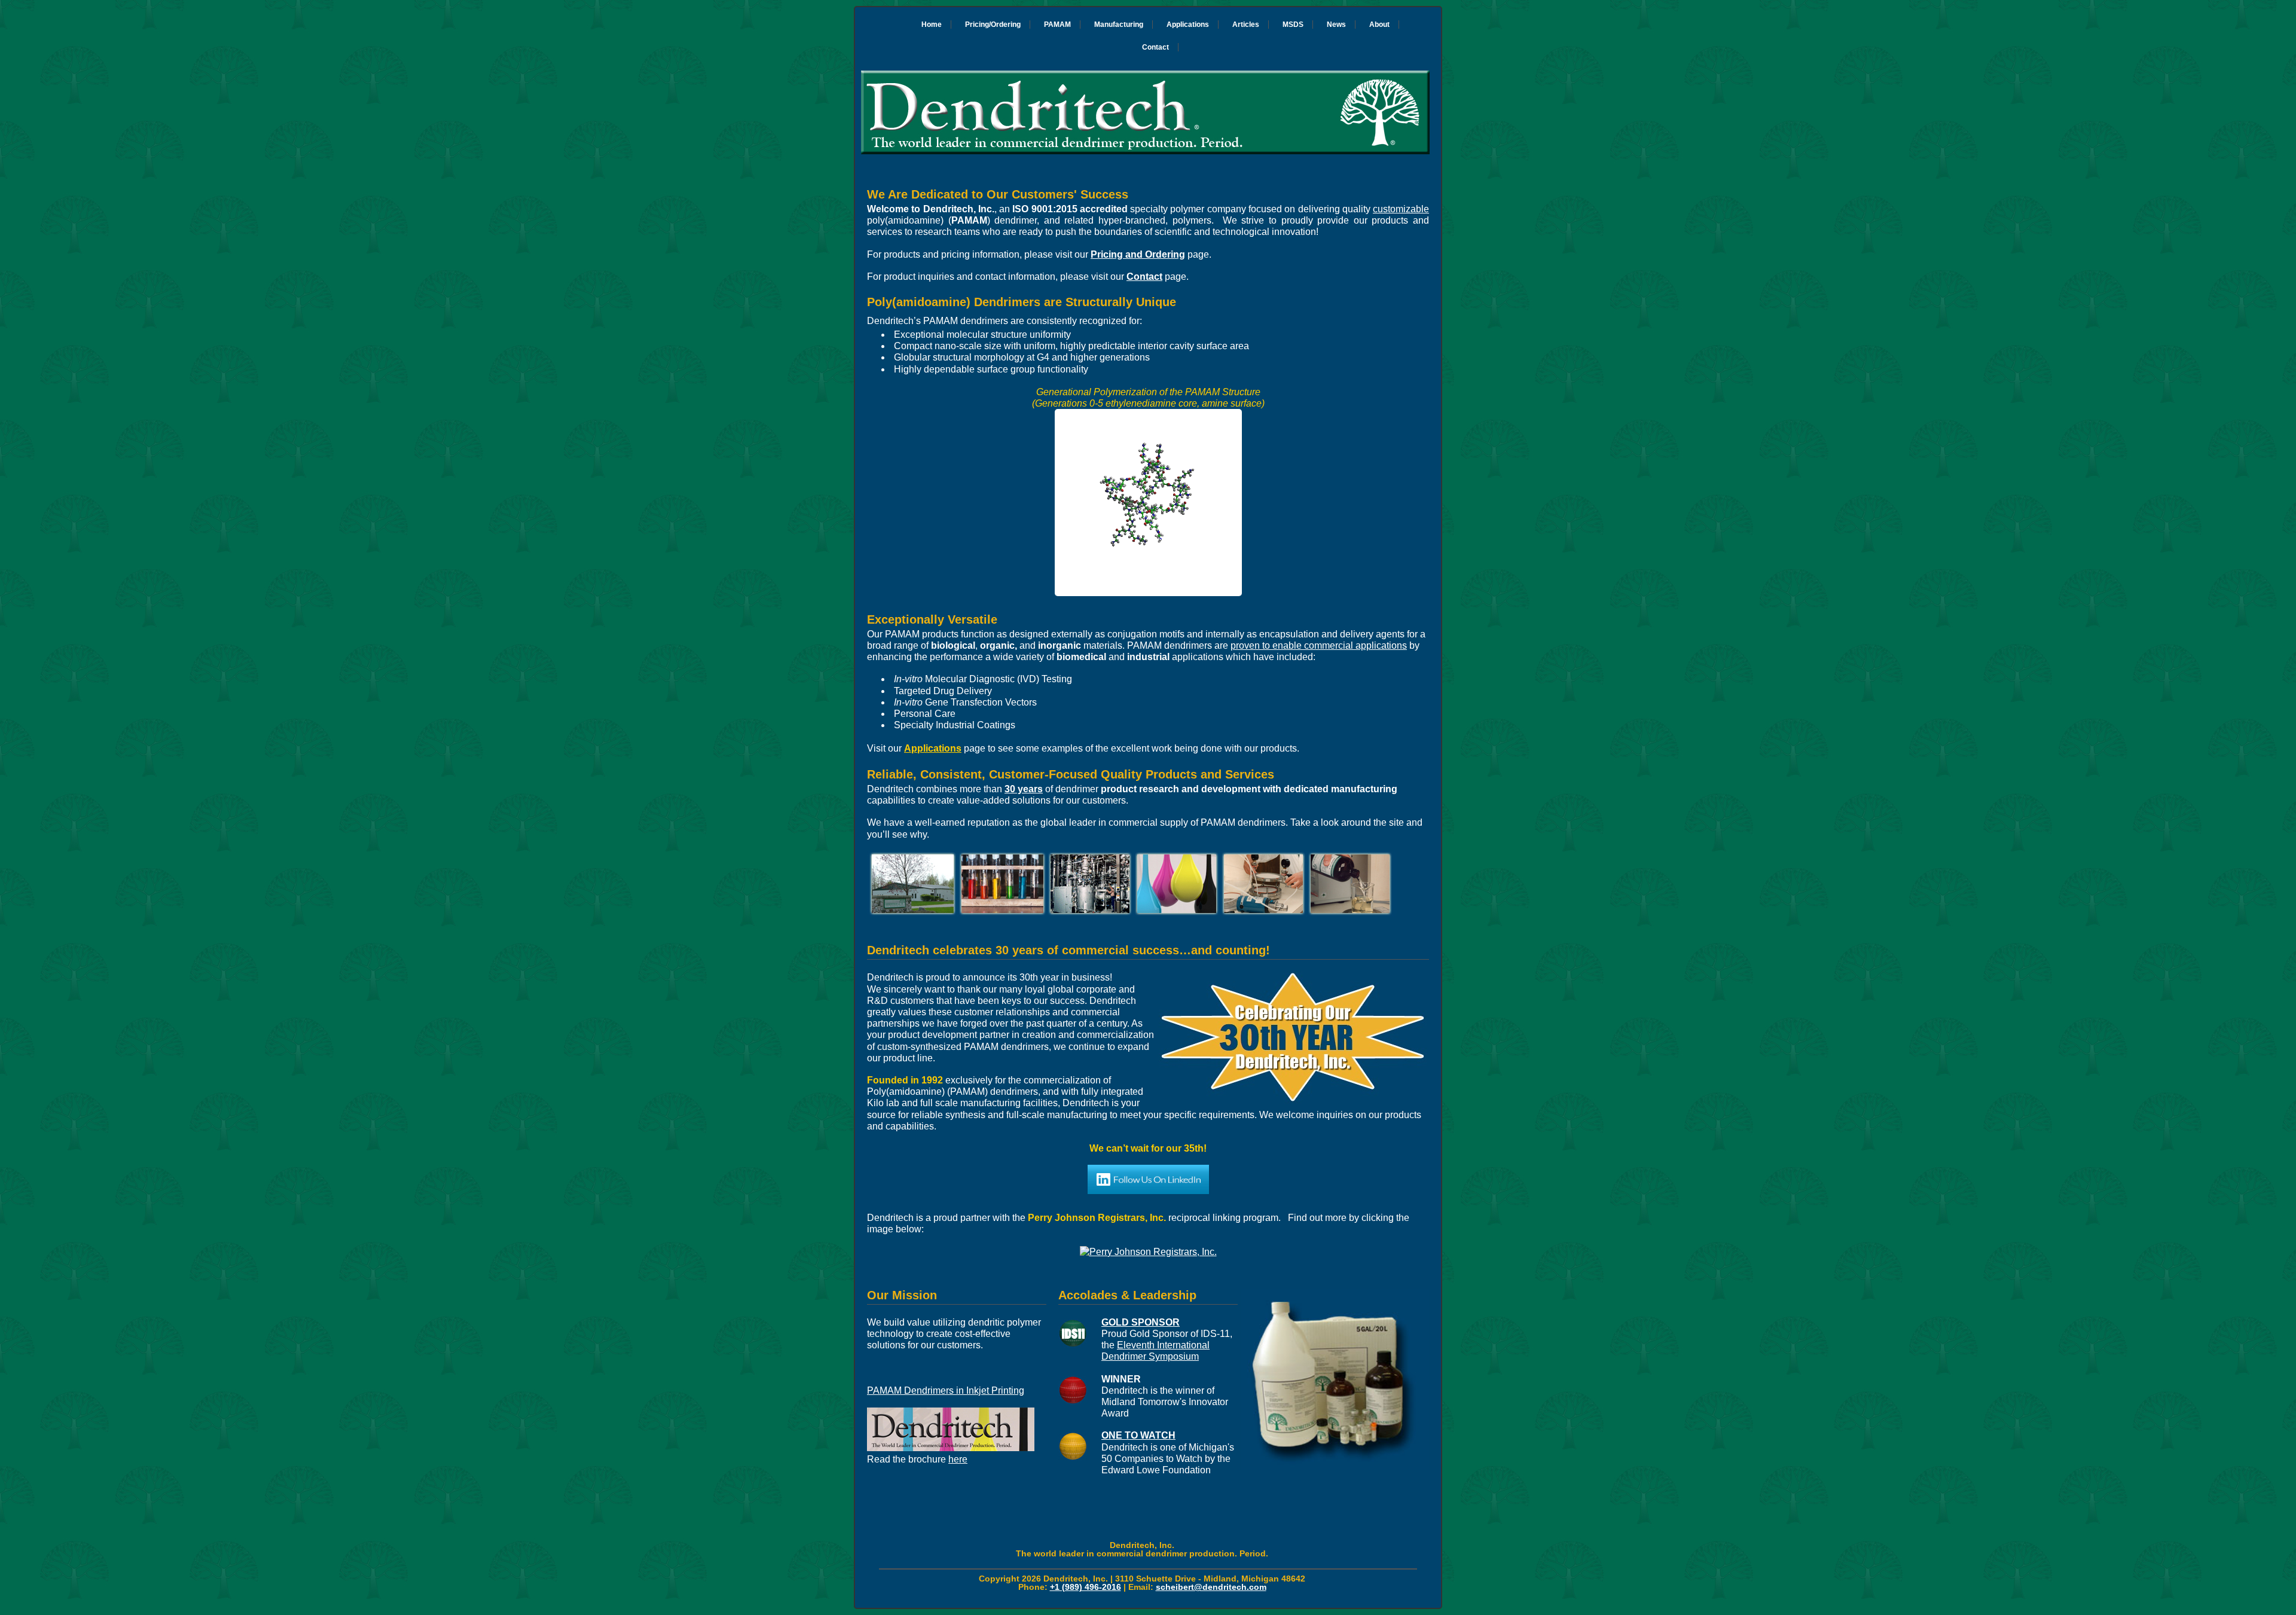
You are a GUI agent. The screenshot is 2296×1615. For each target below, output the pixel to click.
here (958, 1459)
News (1336, 25)
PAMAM (1057, 25)
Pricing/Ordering (993, 25)
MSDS (1293, 25)
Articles (1246, 25)
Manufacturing (1119, 25)
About (1379, 25)
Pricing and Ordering (1138, 254)
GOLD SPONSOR (1141, 1322)
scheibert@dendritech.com (1211, 1587)
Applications (1188, 25)
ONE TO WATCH (1138, 1435)
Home (932, 25)
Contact (1155, 47)
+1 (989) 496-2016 (1086, 1587)
